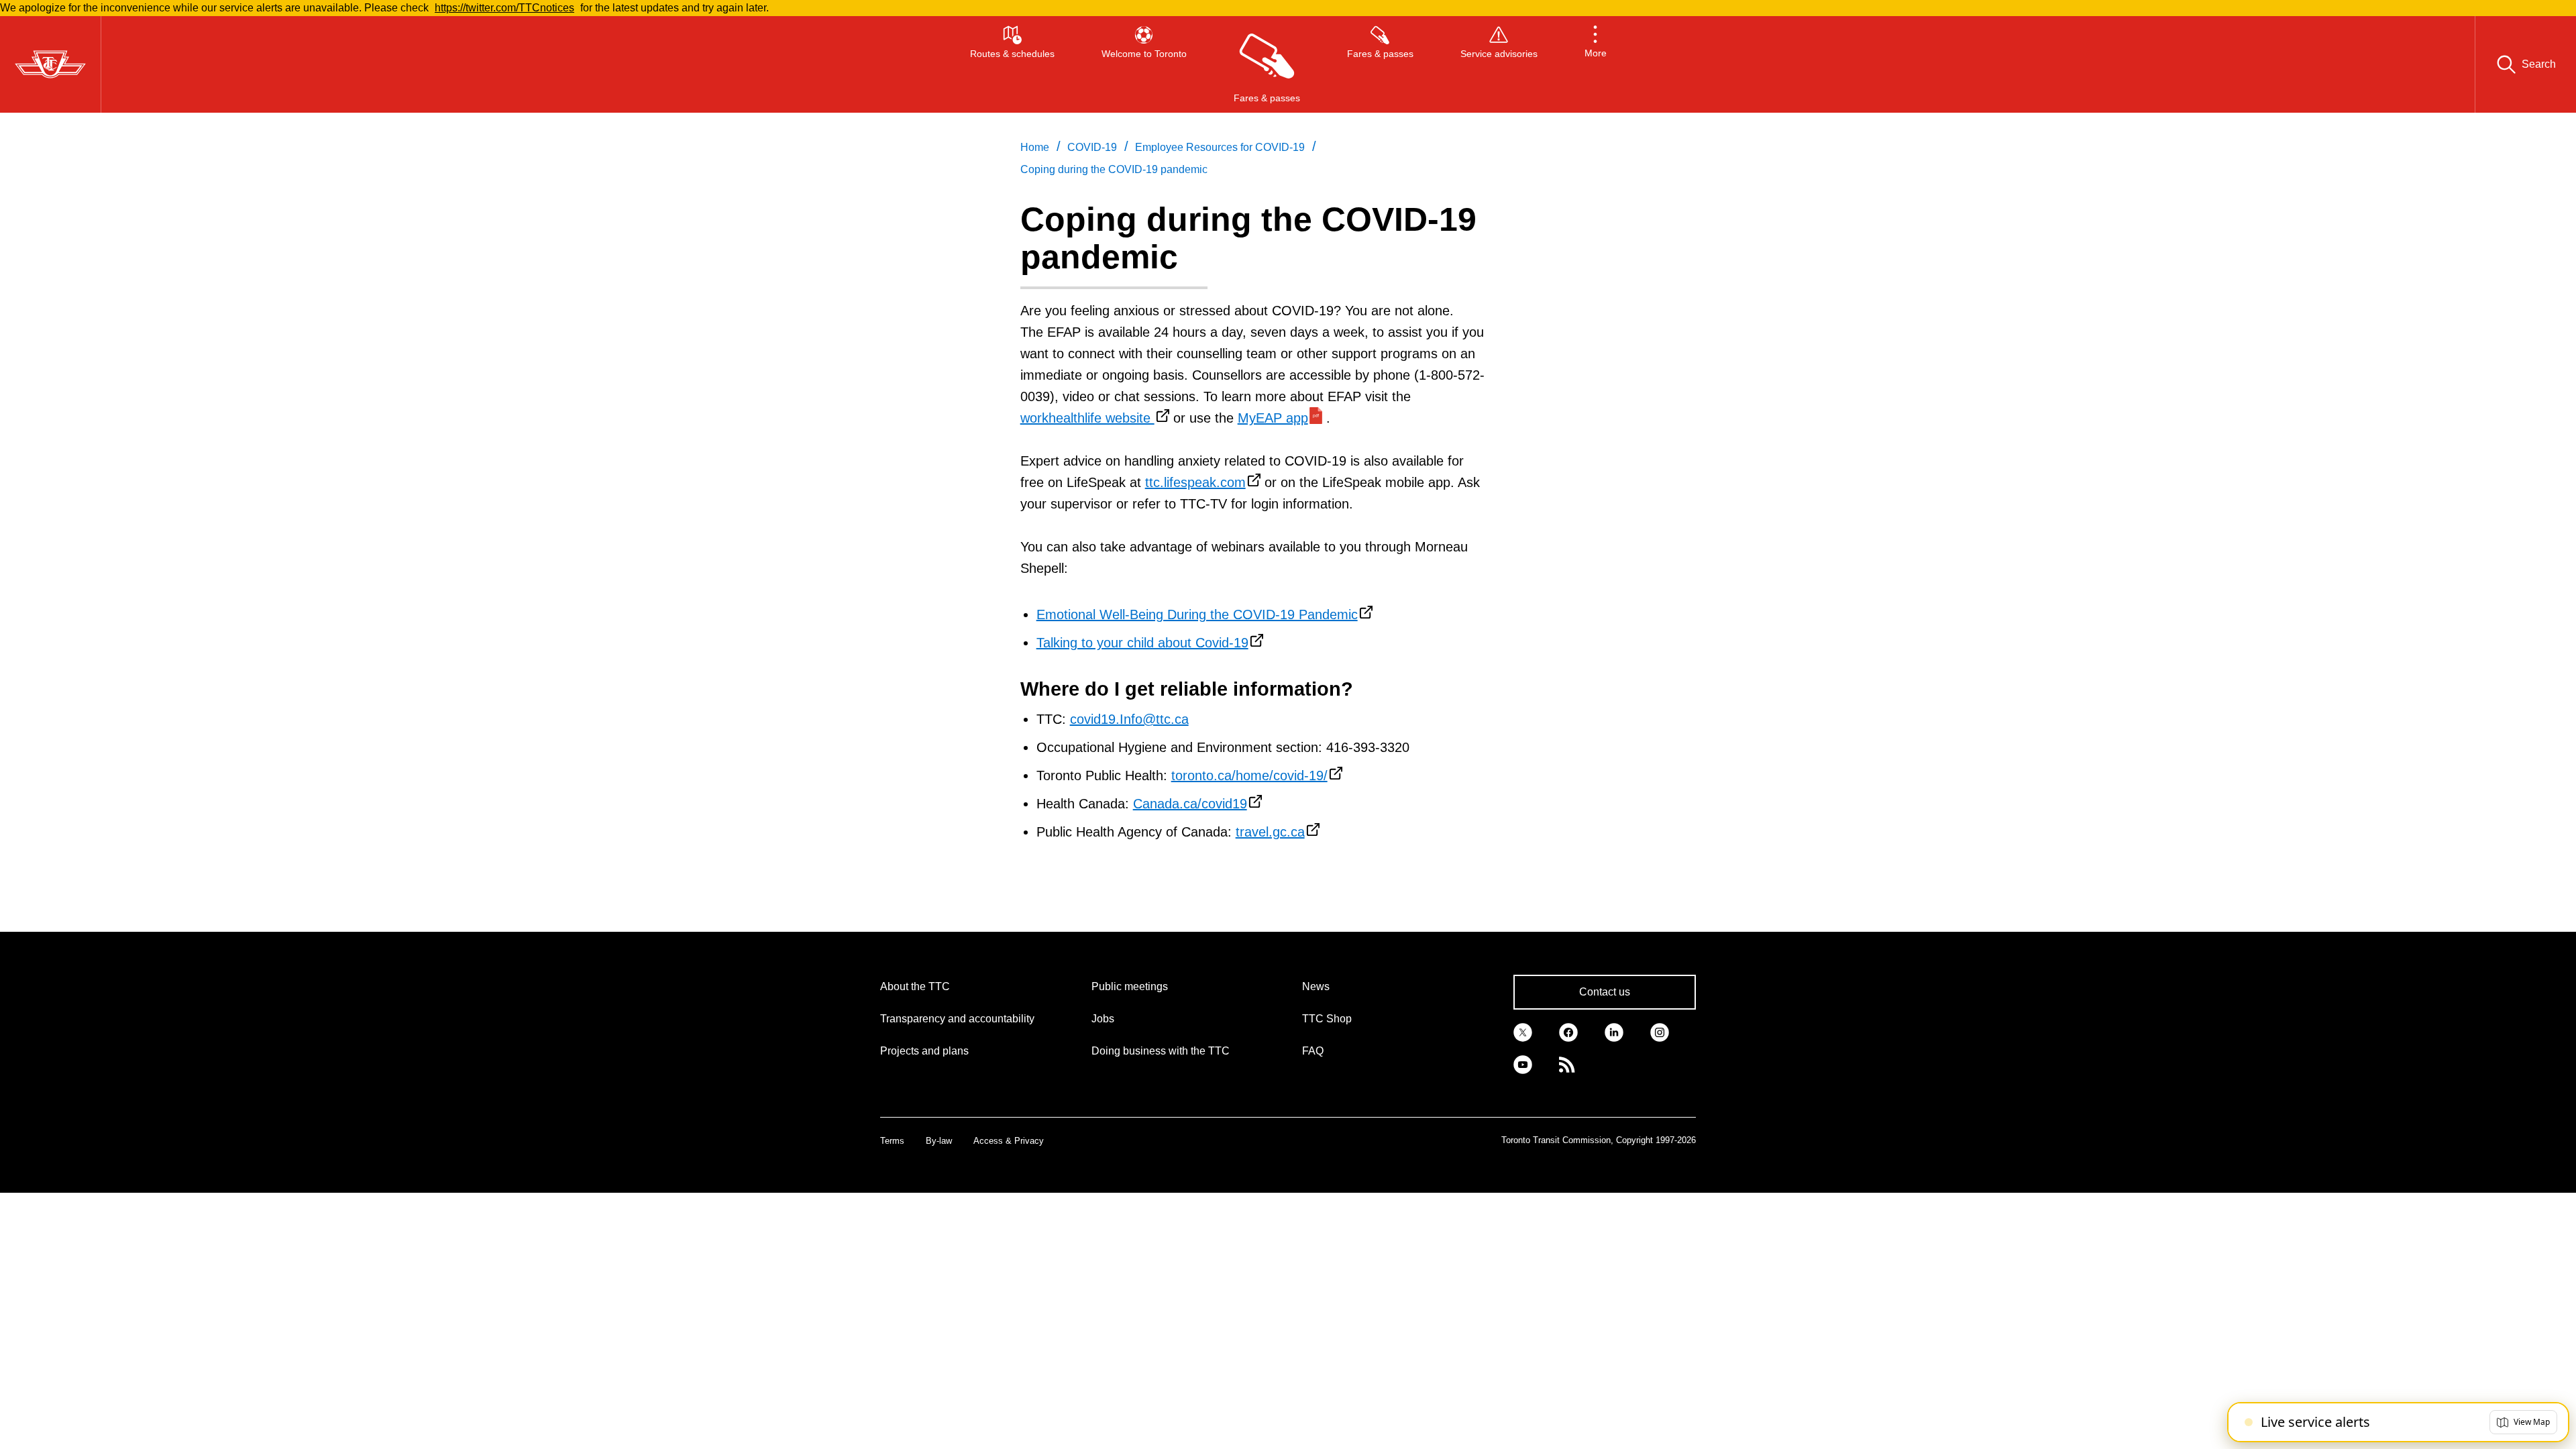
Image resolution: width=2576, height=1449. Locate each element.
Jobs (1103, 1019)
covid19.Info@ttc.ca (1129, 719)
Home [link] (1035, 147)
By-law (939, 1141)
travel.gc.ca (1270, 832)
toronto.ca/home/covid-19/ (1249, 775)
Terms (892, 1141)
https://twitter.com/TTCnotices (504, 8)
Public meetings (1130, 986)
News (1316, 986)
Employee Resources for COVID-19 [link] (1220, 147)
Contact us (1605, 992)
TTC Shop (1327, 1019)
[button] (1596, 64)
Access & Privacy (1009, 1141)
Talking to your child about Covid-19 (1142, 643)
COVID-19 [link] (1092, 147)
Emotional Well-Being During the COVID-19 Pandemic (1197, 614)
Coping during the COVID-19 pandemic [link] (1114, 169)
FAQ (1313, 1051)
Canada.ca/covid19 (1190, 804)
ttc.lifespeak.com (1195, 482)
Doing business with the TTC (1161, 1051)
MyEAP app (1273, 418)
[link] (1523, 1031)
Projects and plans (924, 1051)
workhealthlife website (1087, 418)
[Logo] (50, 64)
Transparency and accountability (957, 1019)
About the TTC (915, 986)
